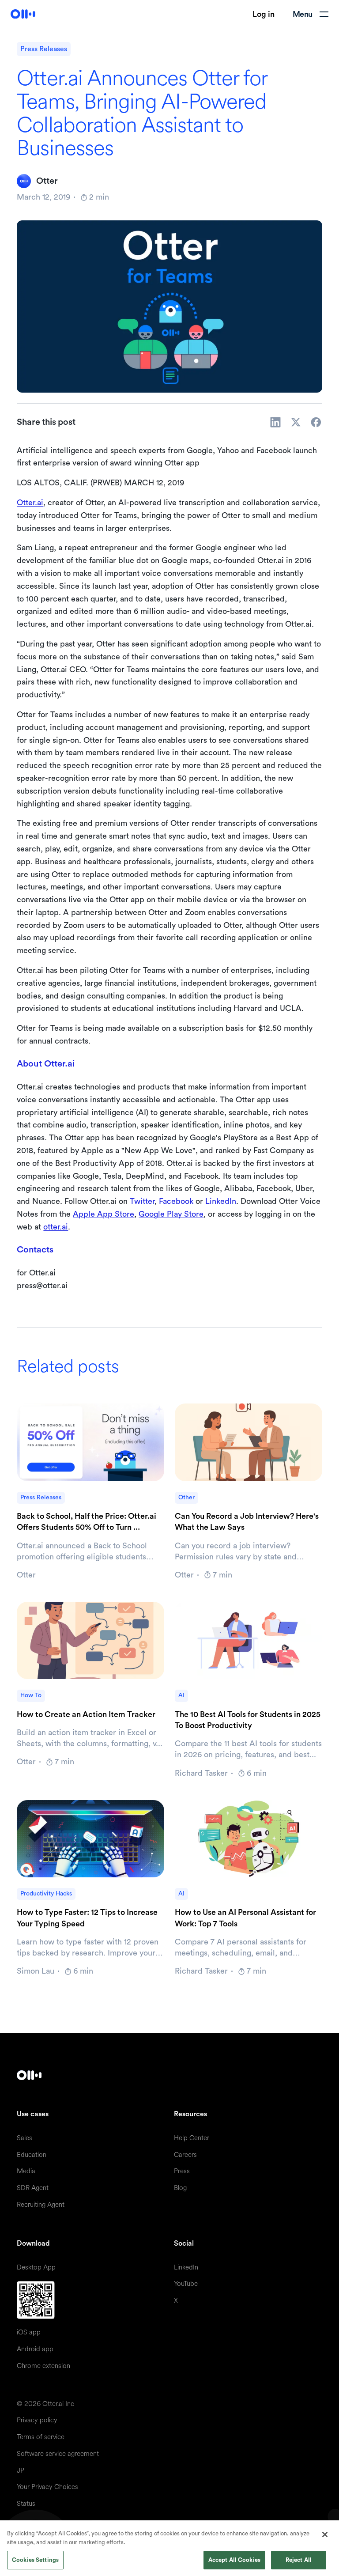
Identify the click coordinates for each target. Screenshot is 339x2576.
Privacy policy (37, 2420)
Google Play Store (171, 1214)
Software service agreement (58, 2454)
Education (32, 2155)
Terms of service (41, 2437)
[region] (169, 2548)
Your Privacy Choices (47, 2487)
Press (182, 2171)
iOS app (29, 2332)
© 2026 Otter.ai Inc (45, 2404)
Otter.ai (30, 503)
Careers (185, 2155)
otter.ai (56, 1227)
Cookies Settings (35, 2560)
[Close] (325, 2534)
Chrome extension (43, 2366)
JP (21, 2471)
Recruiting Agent (41, 2205)
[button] (311, 14)
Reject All (299, 2560)
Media (26, 2171)
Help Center (192, 2138)
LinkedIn (221, 1201)
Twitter (142, 1201)
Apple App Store (104, 1214)
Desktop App (36, 2268)
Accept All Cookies (234, 2560)
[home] (23, 14)
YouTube (186, 2284)
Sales (24, 2138)
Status (26, 2504)
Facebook (176, 1201)
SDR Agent (33, 2188)
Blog (180, 2188)
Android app (35, 2349)
